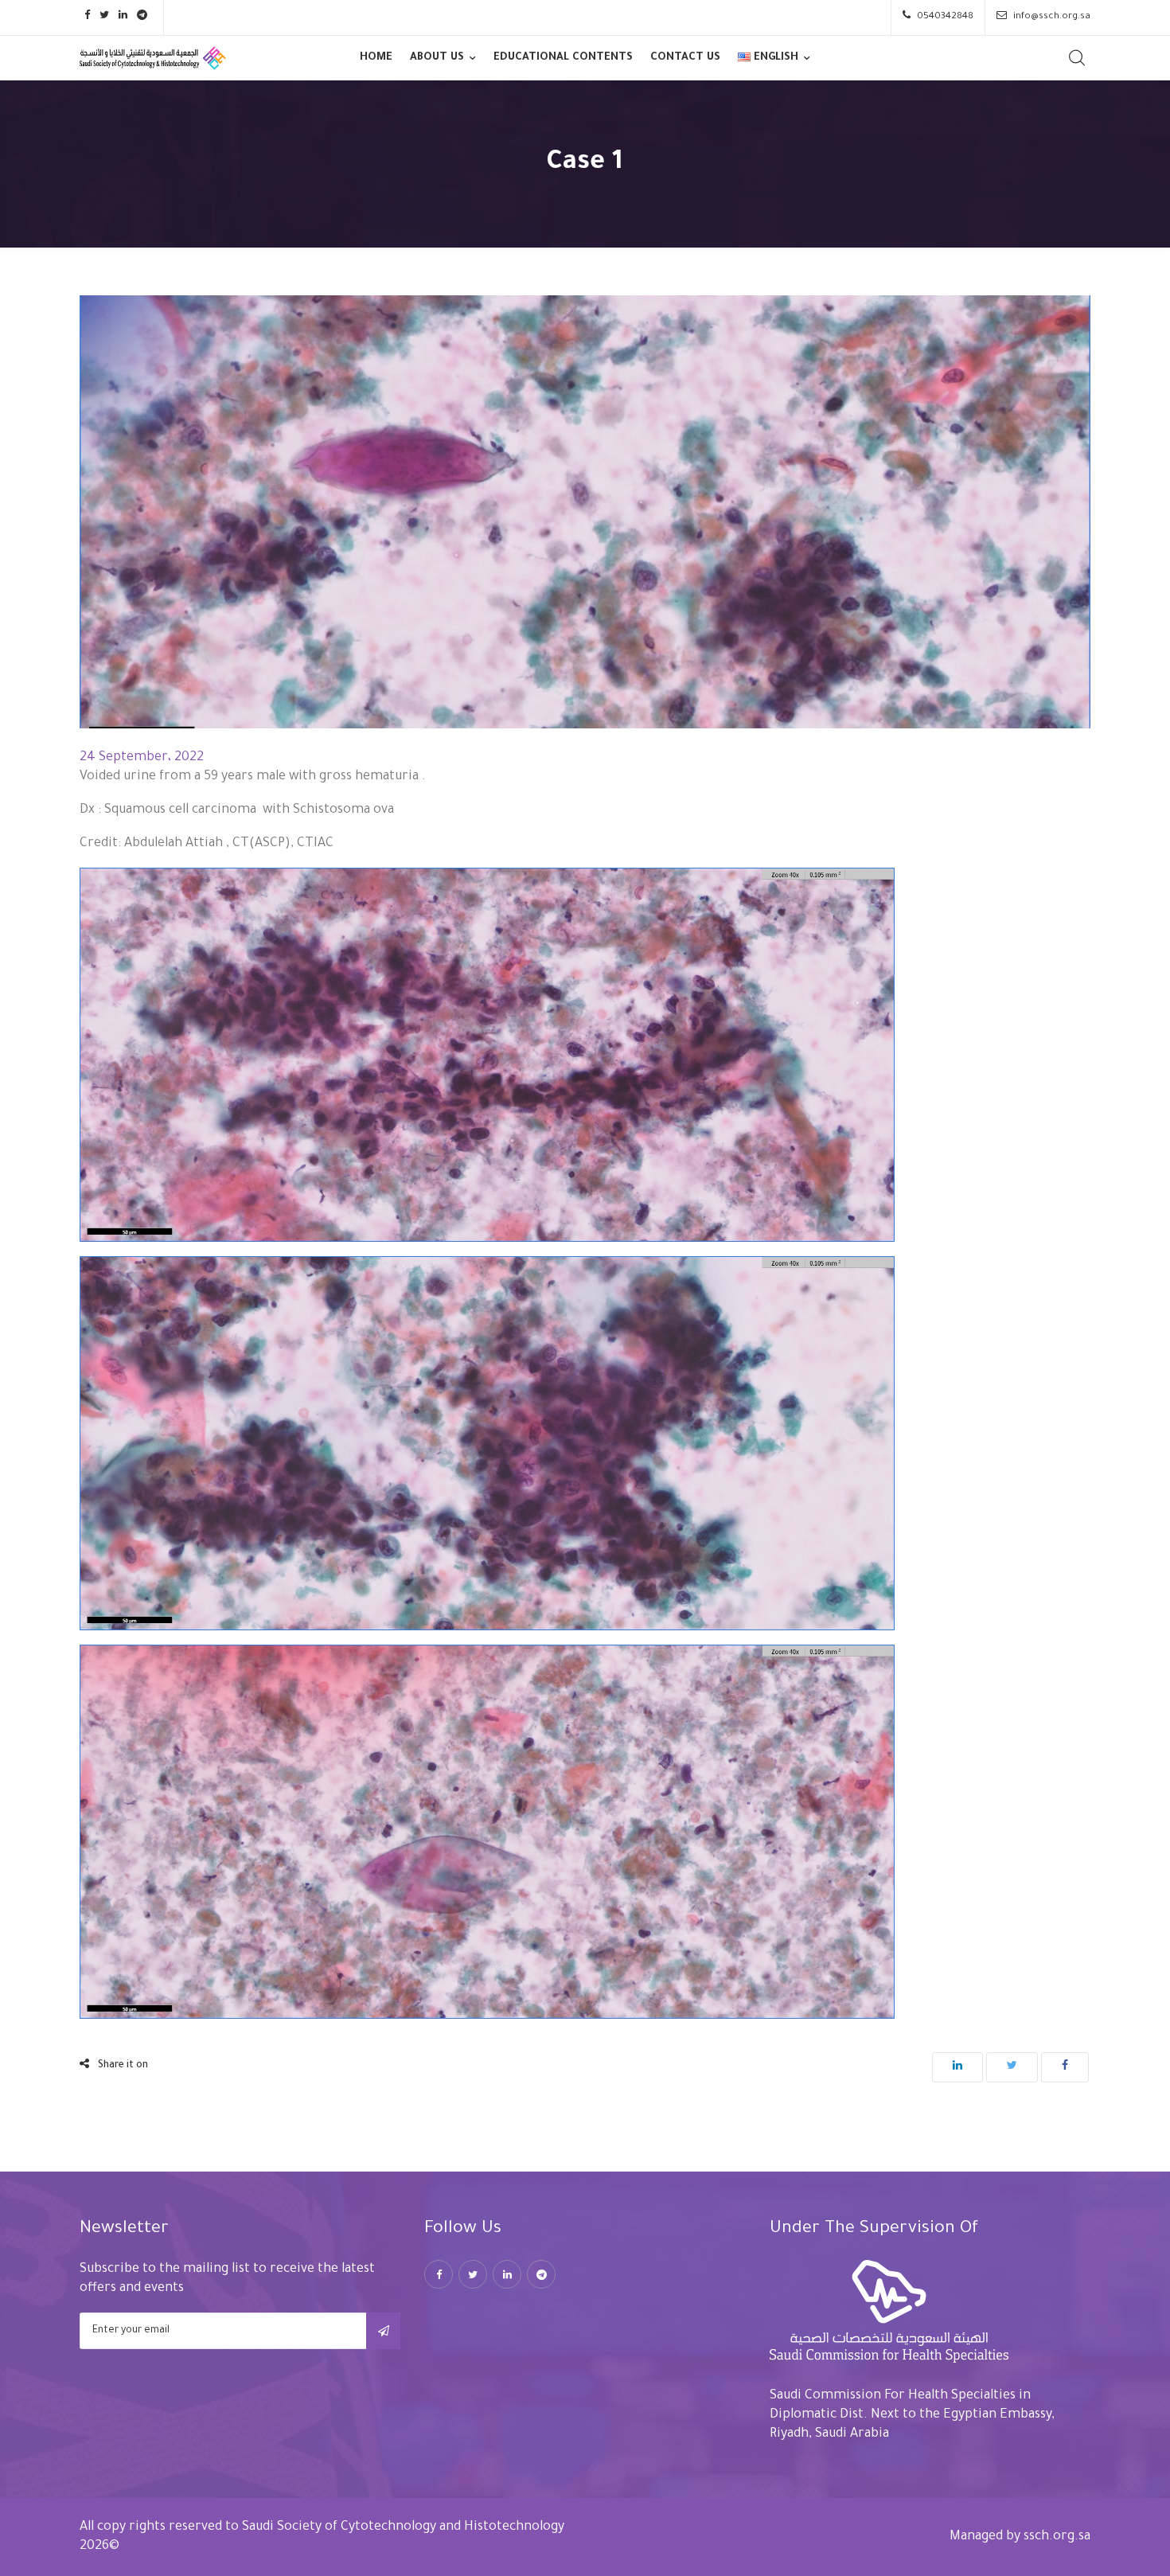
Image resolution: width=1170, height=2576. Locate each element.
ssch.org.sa (1057, 2537)
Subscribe (383, 2331)
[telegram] (541, 2274)
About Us (437, 58)
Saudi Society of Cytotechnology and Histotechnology (403, 2527)
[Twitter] (473, 2274)
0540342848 (945, 17)
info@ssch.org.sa (1052, 17)
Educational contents (563, 58)
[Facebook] (439, 2274)
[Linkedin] (507, 2274)
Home (376, 58)
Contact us (685, 58)
